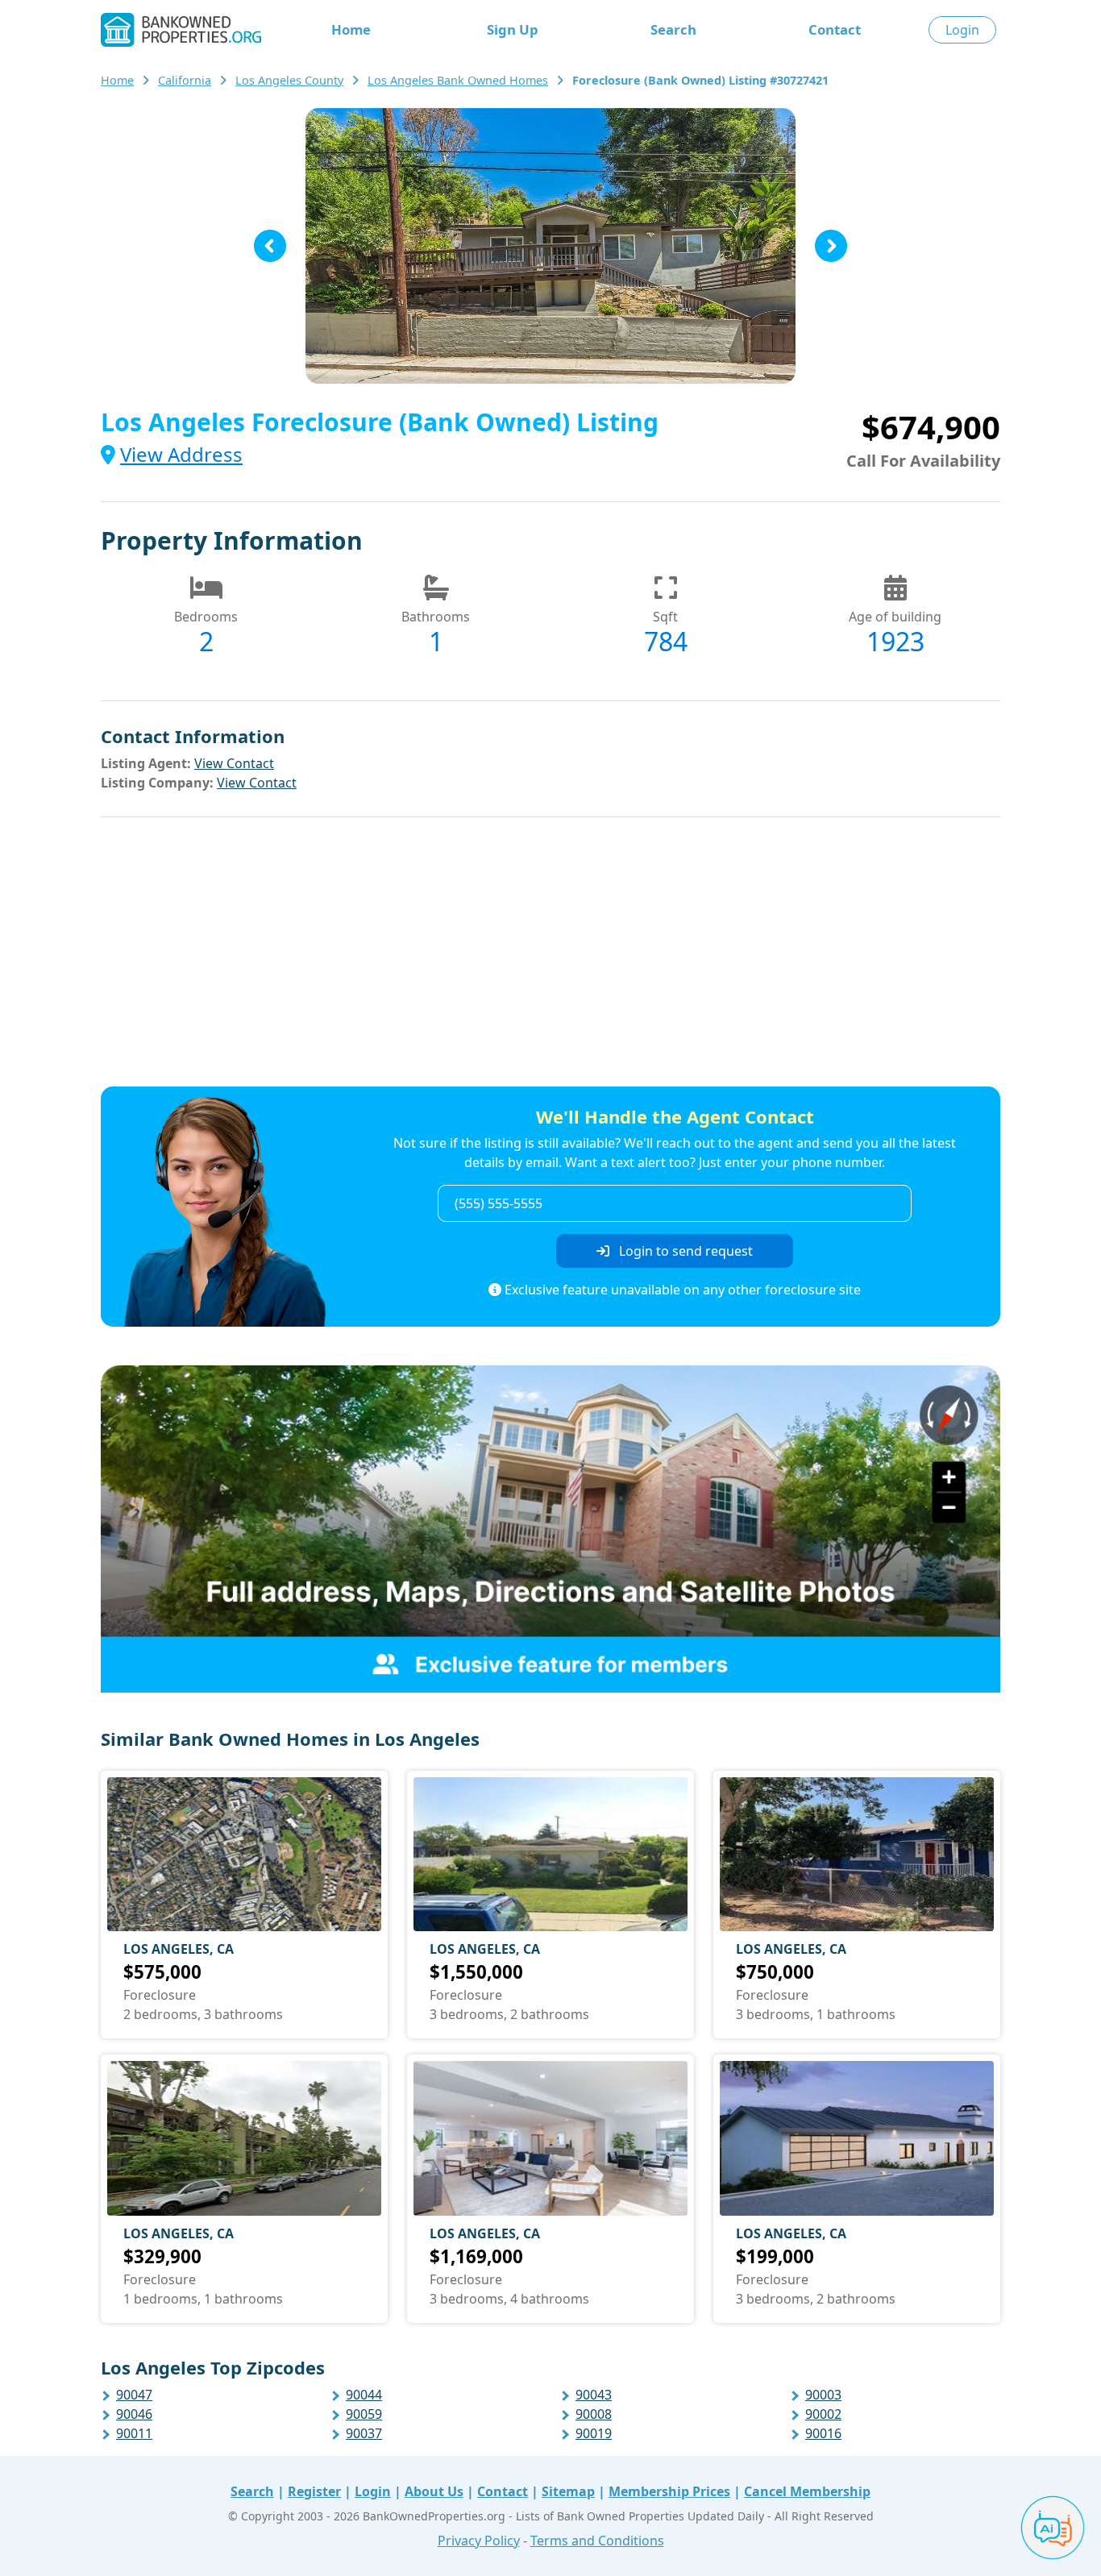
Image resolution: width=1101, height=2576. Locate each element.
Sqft (665, 617)
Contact (835, 29)
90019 (594, 2433)
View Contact (234, 763)
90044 (364, 2395)
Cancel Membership (807, 2491)
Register (314, 2491)
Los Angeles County (289, 80)
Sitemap (568, 2491)
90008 (594, 2414)
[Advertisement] (550, 954)
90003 (823, 2395)
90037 (364, 2433)
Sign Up (513, 29)
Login (962, 30)
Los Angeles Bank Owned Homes (458, 80)
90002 (823, 2414)
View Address (181, 454)
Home (351, 29)
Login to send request (684, 1251)
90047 (134, 2395)
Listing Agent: (146, 763)
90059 (364, 2414)
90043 (594, 2395)
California (185, 80)
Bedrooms (206, 617)
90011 (134, 2433)
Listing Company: (157, 783)
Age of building (895, 617)
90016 (823, 2433)
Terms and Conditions (597, 2541)
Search (673, 29)
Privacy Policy (479, 2541)
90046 (134, 2414)
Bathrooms (436, 617)
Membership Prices (669, 2491)
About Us (434, 2491)
